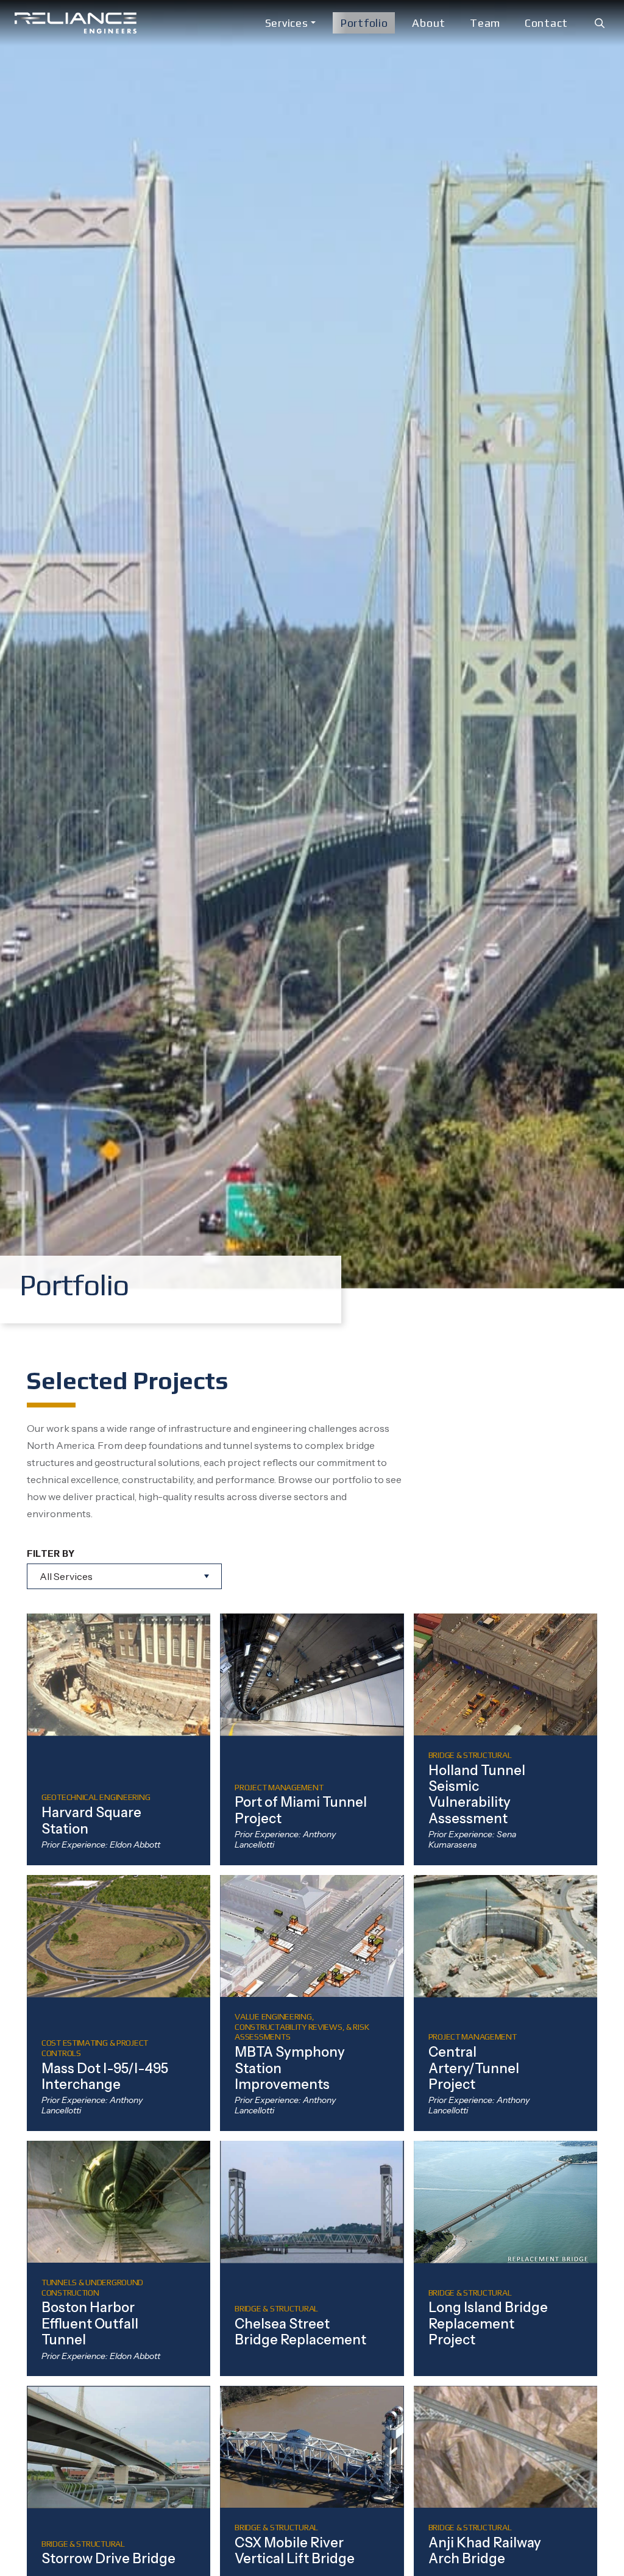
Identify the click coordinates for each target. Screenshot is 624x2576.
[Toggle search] (600, 23)
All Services (66, 1576)
